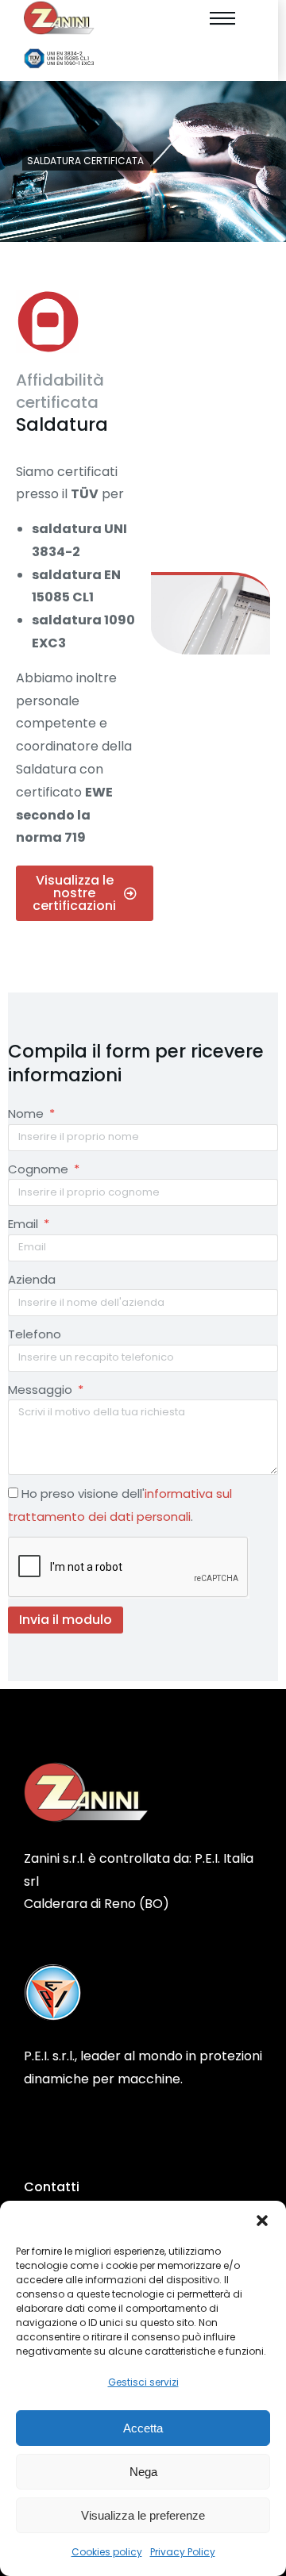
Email (25, 1224)
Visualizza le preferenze (143, 2515)
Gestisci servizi (143, 2382)
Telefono (35, 1334)
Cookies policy (107, 2552)
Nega (143, 2472)
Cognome (40, 1169)
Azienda (32, 1279)
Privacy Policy (183, 2552)
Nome (27, 1113)
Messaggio (42, 1390)
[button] (262, 2221)
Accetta (143, 2428)
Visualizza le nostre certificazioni (74, 893)
